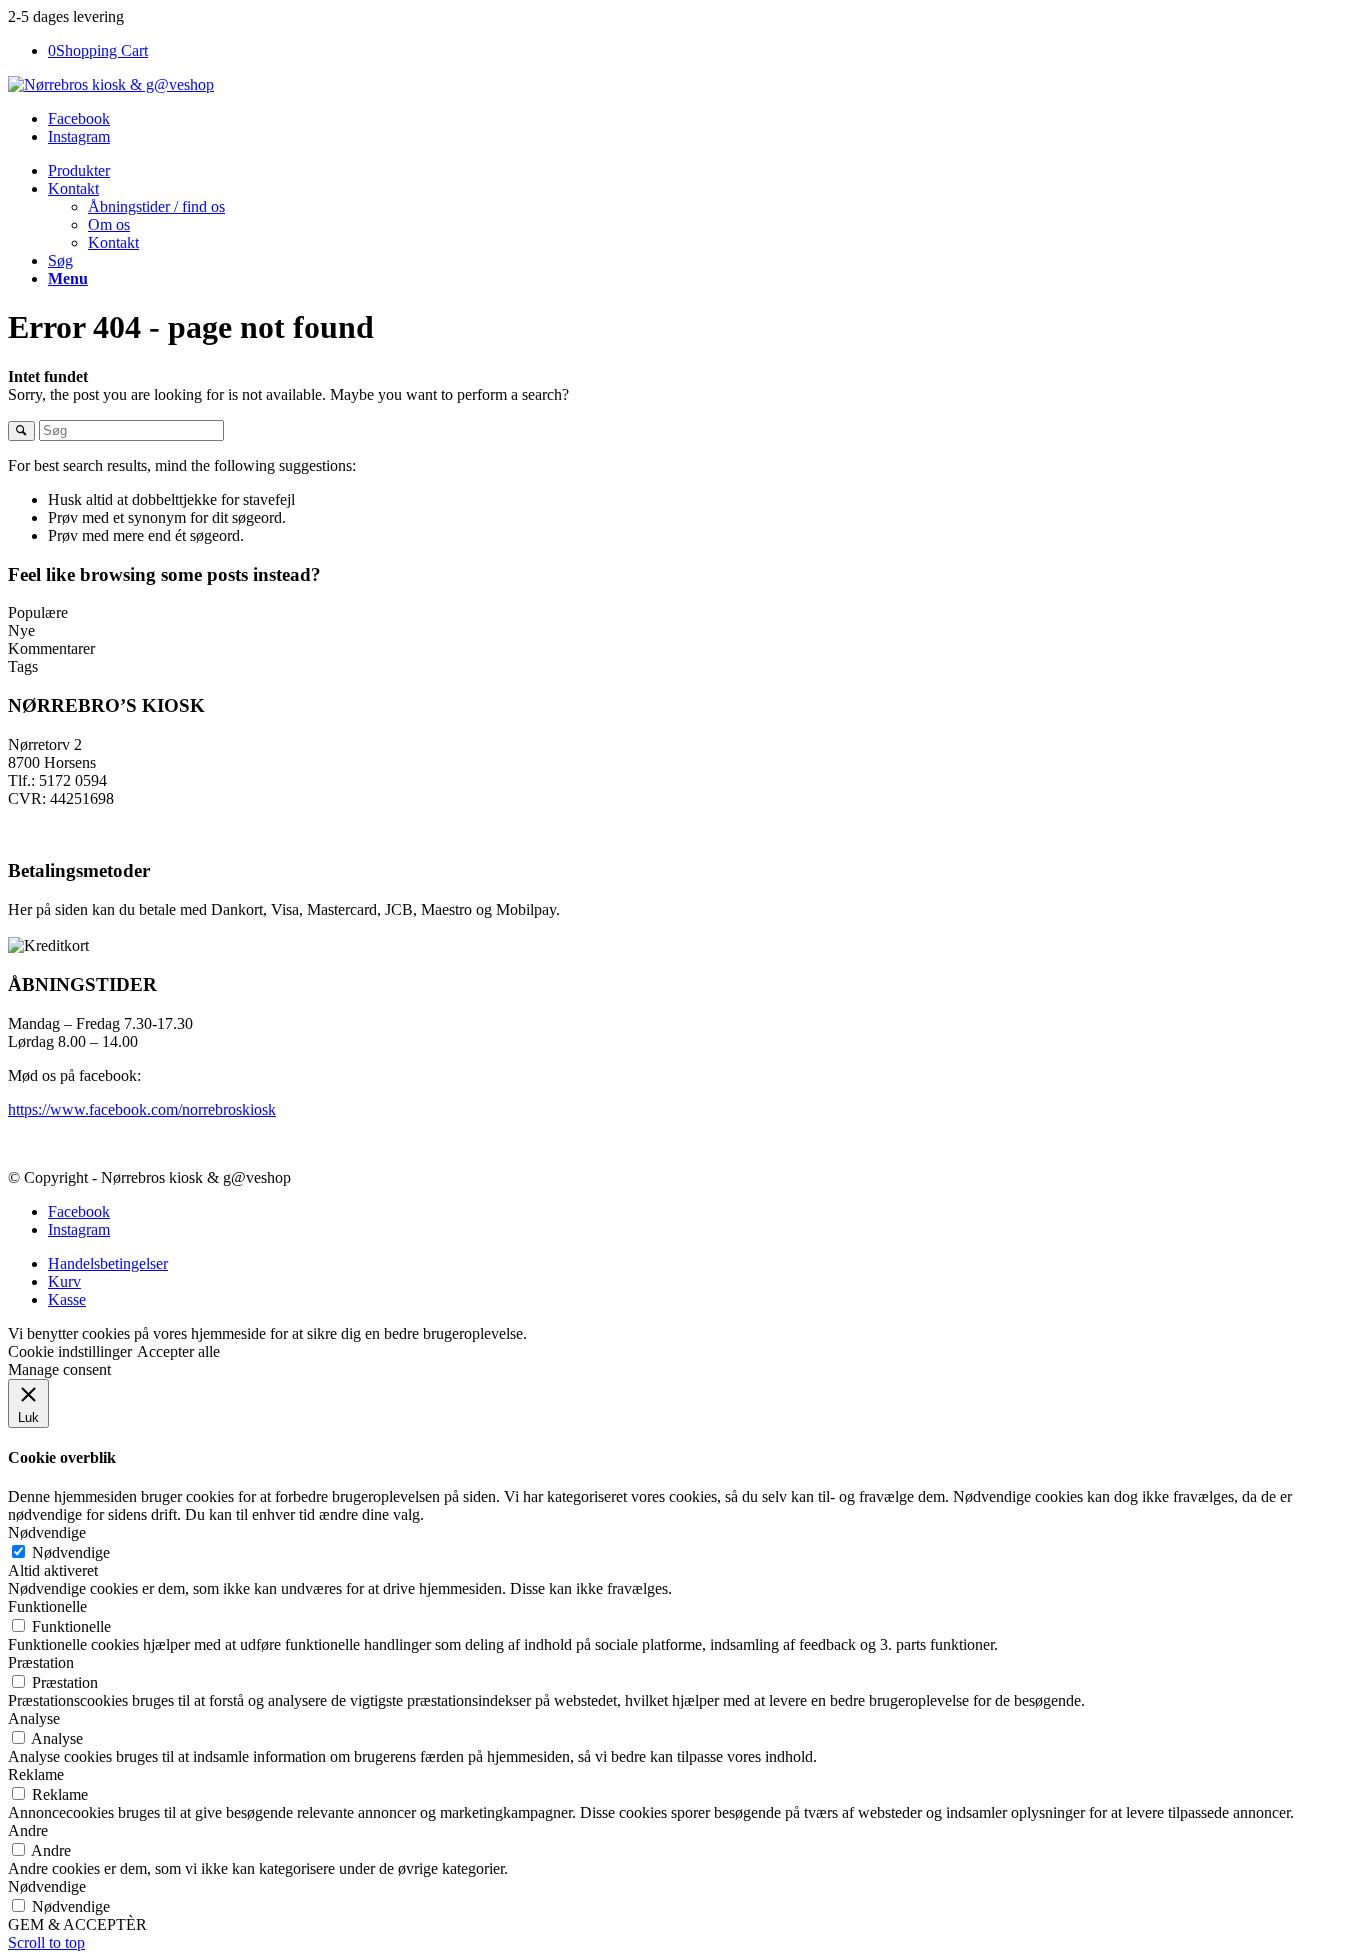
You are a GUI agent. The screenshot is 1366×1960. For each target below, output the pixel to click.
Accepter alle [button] (178, 1351)
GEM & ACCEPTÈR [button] (77, 1924)
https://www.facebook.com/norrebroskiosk (142, 1109)
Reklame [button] (36, 1774)
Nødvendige (71, 1552)
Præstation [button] (41, 1662)
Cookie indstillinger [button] (70, 1351)
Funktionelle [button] (47, 1606)
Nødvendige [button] (47, 1532)
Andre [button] (28, 1830)
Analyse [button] (34, 1718)
